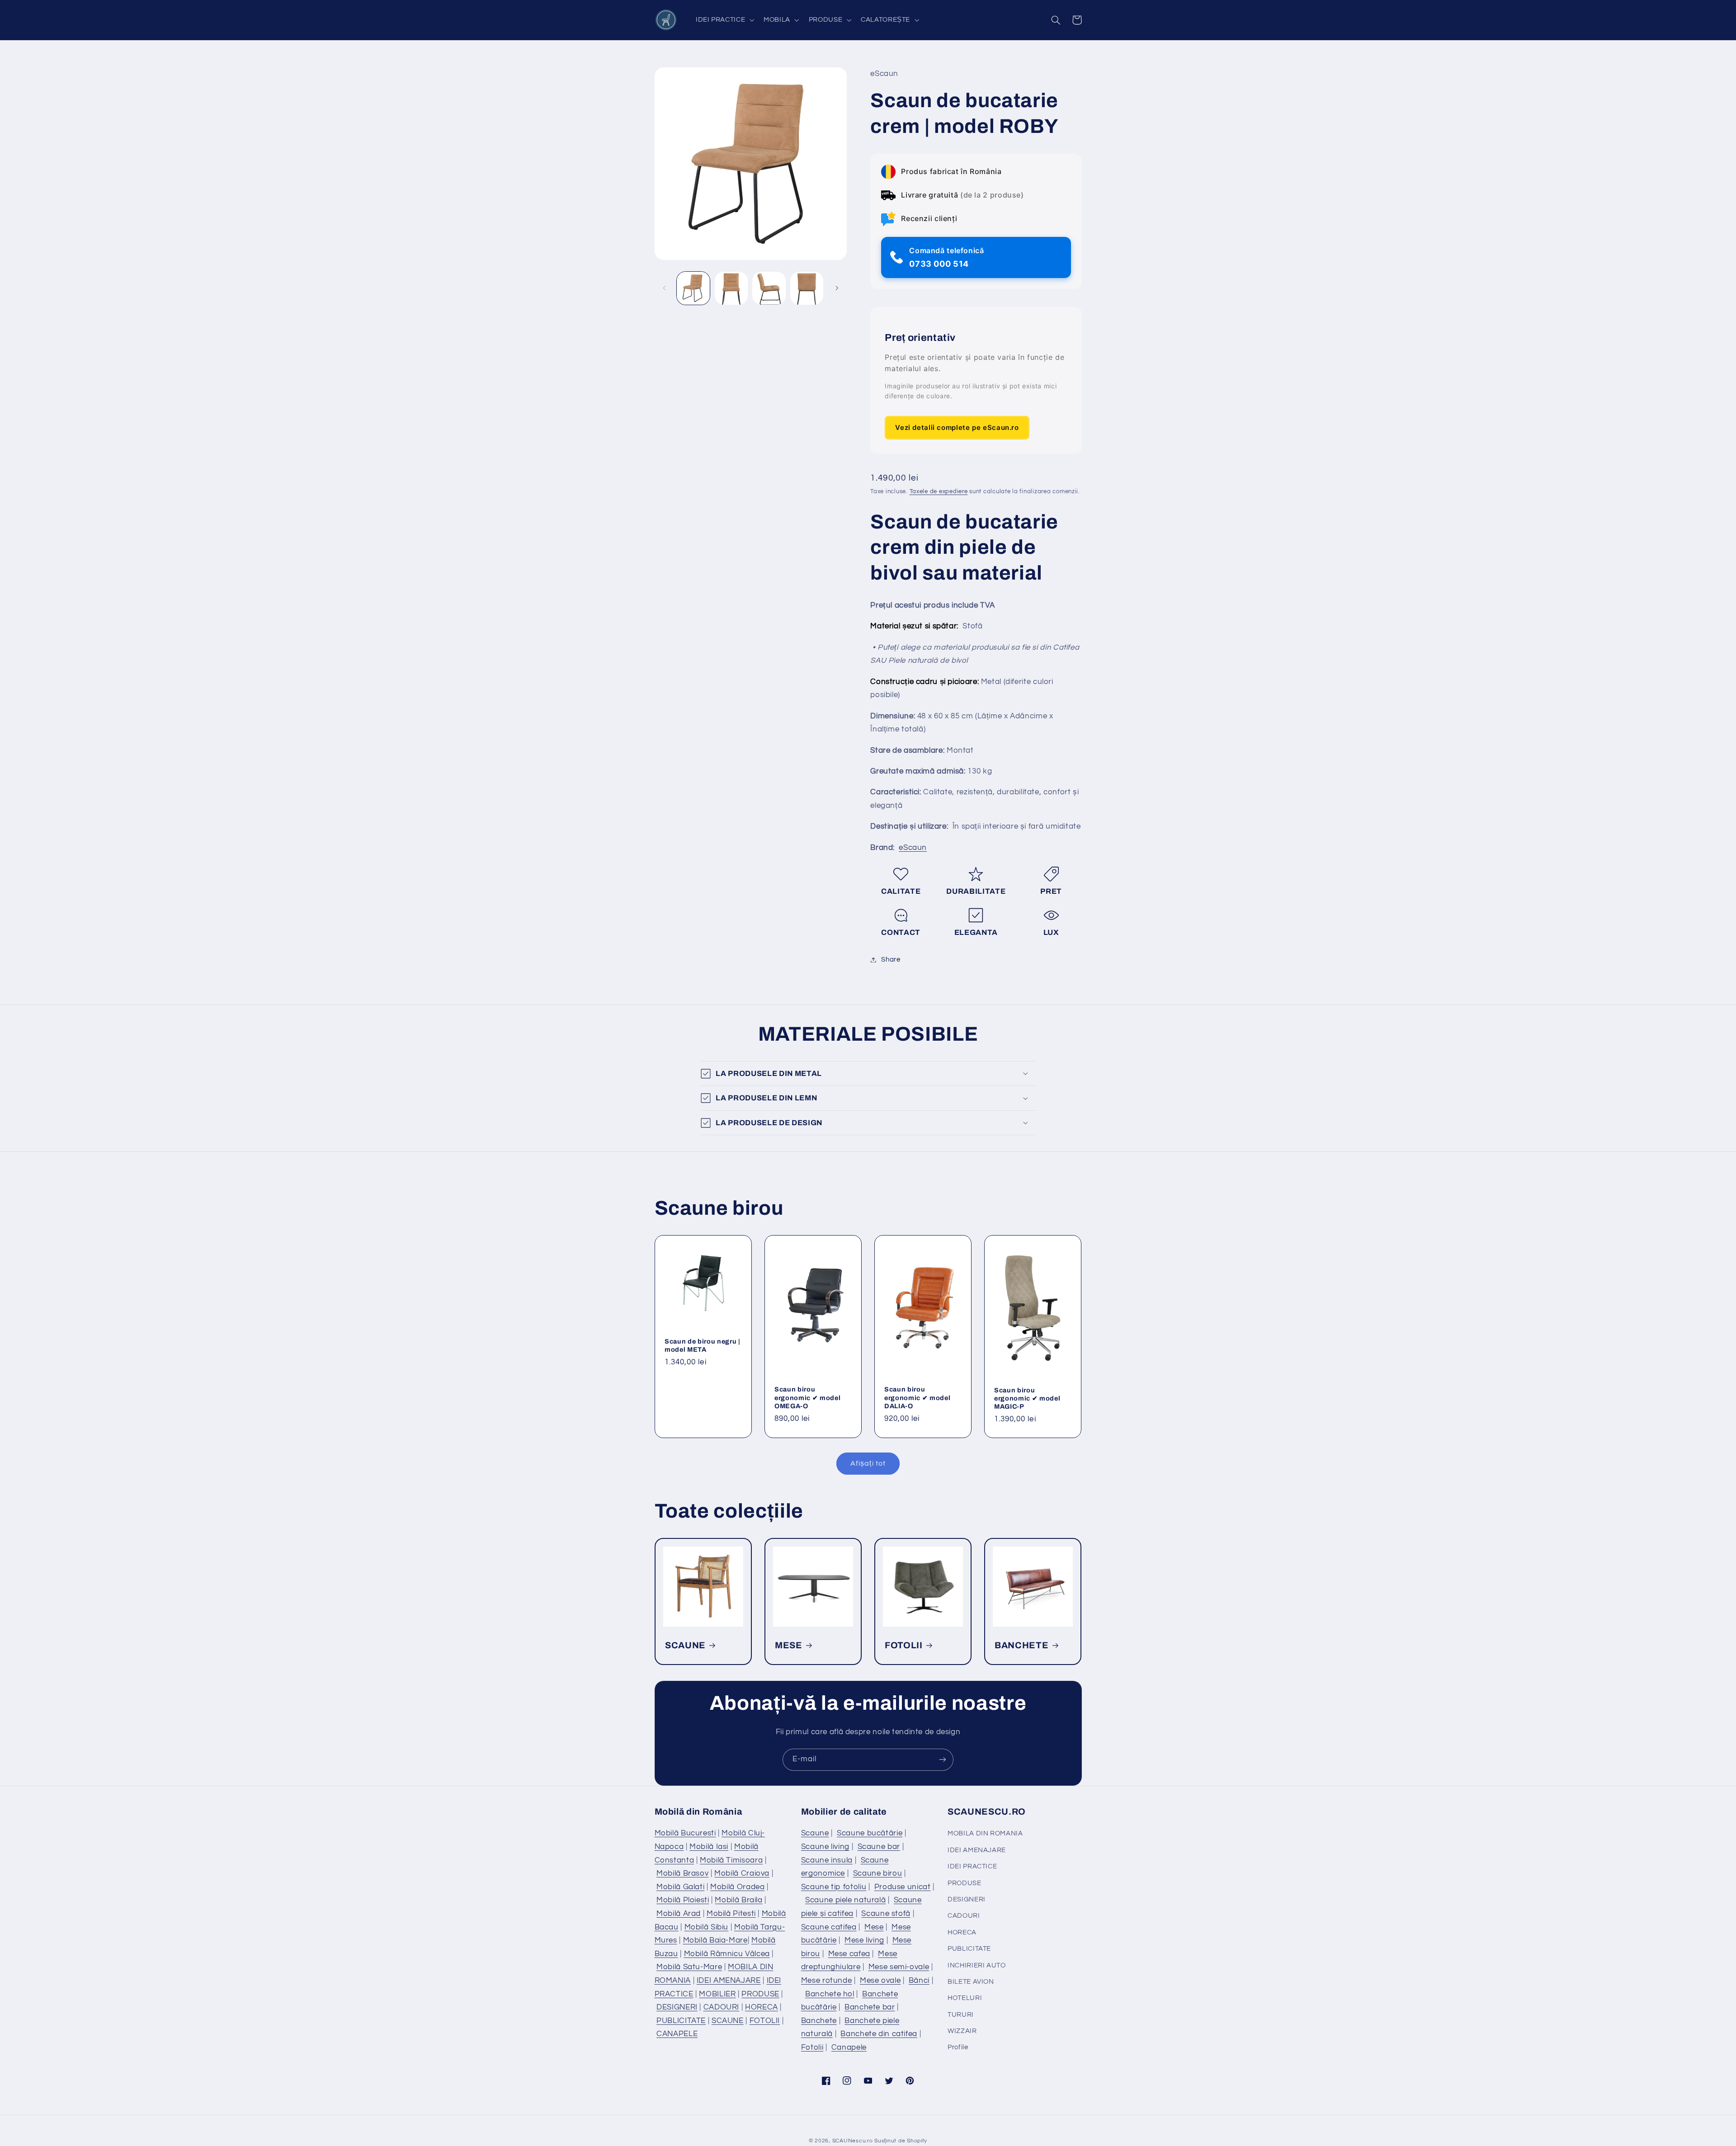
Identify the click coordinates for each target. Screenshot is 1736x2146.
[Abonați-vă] (943, 1760)
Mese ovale (880, 1981)
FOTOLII (904, 1645)
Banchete (819, 2021)
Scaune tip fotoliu (834, 1887)
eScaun (913, 848)
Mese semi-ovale (899, 1967)
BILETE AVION (971, 1982)
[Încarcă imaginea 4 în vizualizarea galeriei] (807, 288)
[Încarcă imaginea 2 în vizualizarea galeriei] (731, 288)
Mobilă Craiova (742, 1873)
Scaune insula (827, 1860)
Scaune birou (878, 1873)
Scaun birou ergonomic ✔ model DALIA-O (917, 1398)
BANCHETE (1021, 1645)
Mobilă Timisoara (731, 1860)
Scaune (815, 1833)
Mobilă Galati (680, 1887)
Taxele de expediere (939, 492)
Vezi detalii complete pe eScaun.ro (957, 427)
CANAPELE (677, 2034)
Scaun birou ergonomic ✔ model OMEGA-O (807, 1398)
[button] (724, 20)
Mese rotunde (827, 1981)
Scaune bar (879, 1847)
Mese (874, 1927)
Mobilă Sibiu (707, 1927)
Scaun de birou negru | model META (703, 1345)
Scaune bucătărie (870, 1833)
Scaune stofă (886, 1914)
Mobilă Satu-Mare (689, 1967)
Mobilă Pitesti (731, 1914)
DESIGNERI (677, 2007)
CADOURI (721, 2007)
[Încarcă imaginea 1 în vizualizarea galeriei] (693, 288)
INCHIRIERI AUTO (976, 1965)
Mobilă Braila (738, 1900)
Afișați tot (868, 1463)
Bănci (919, 1981)
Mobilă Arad (679, 1914)
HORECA (762, 2007)
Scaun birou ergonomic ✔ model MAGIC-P (1027, 1398)
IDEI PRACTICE (972, 1866)
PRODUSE (760, 1994)
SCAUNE (685, 1645)
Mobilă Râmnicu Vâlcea (727, 1954)
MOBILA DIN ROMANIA (985, 1833)
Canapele (849, 2047)
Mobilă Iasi (709, 1847)
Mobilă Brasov (682, 1873)
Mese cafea (849, 1954)
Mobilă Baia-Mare (715, 1940)
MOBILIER (717, 1994)
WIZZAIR (962, 2031)
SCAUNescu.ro (853, 2141)
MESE (789, 1645)
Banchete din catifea (879, 2034)
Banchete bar (870, 2007)
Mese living (864, 1940)
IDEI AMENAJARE (729, 1981)
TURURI (961, 2015)
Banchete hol (830, 1994)
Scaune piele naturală (845, 1900)
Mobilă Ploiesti (683, 1900)
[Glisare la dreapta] (837, 288)
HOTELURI (965, 1998)
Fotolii (812, 2047)
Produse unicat (903, 1887)
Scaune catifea (829, 1927)
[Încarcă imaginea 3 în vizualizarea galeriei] (769, 288)
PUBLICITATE (681, 2021)
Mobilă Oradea (737, 1887)
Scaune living (825, 1847)
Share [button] (891, 960)
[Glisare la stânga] (665, 288)
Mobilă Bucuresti (685, 1833)
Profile (958, 2047)
